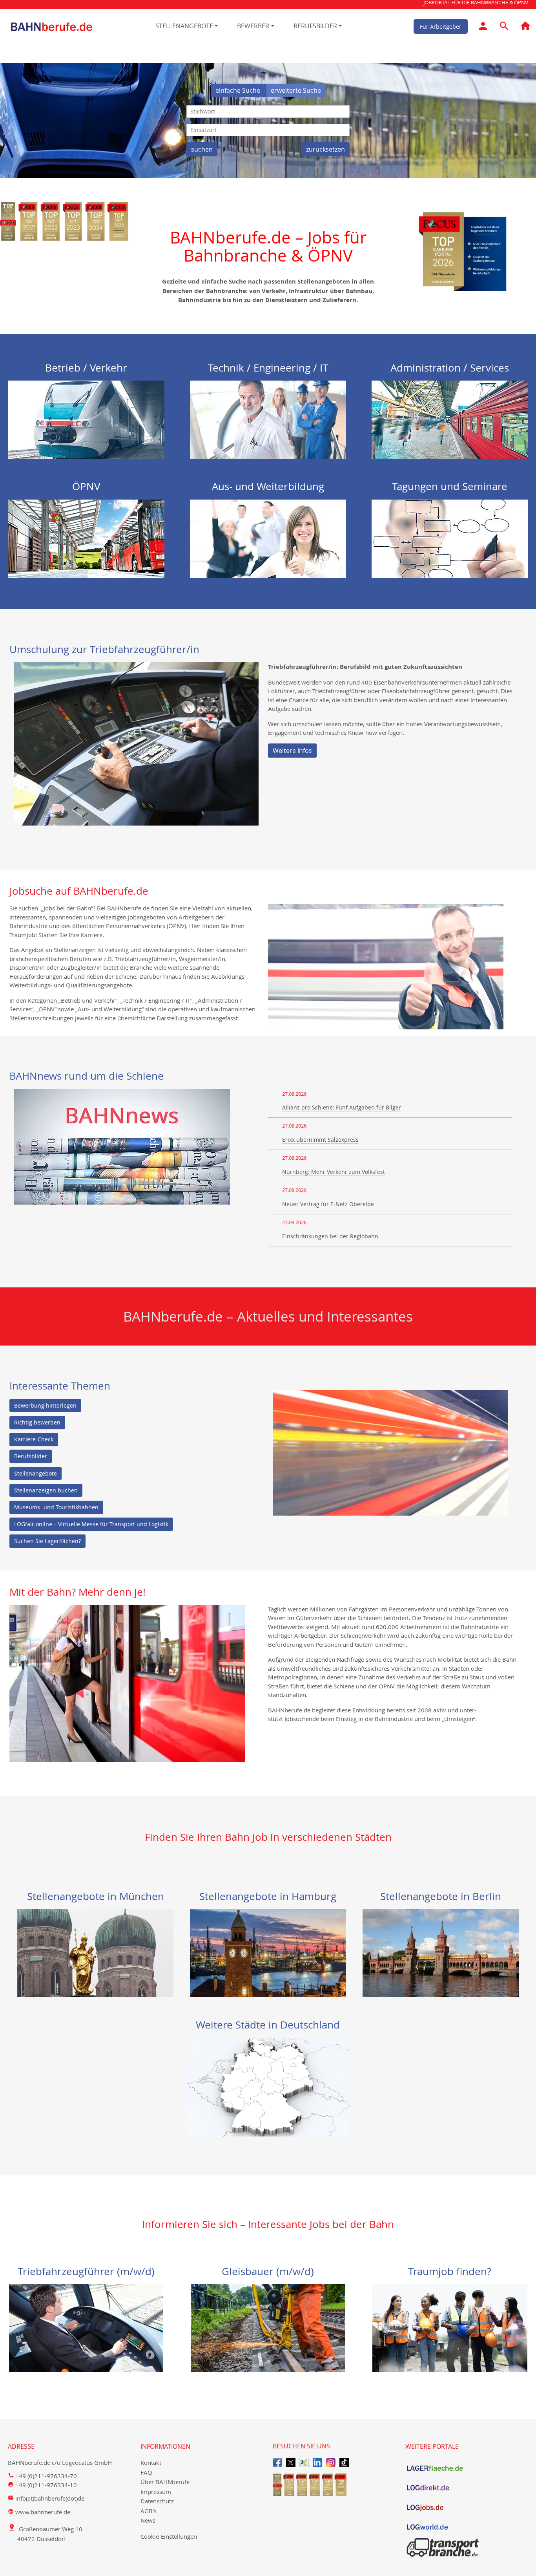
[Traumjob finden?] (450, 2327)
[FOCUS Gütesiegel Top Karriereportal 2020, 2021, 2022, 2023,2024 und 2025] (334, 2485)
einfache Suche (239, 90)
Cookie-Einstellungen (169, 2536)
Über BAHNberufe (165, 2482)
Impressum (156, 2492)
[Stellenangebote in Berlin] (441, 1952)
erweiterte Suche (296, 90)
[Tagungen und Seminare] (450, 538)
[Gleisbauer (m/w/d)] (268, 2327)
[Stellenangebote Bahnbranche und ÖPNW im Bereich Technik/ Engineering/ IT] (268, 419)
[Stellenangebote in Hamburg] (268, 1952)
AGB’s (149, 2511)
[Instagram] (331, 2462)
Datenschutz (157, 2501)
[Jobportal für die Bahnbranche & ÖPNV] (525, 27)
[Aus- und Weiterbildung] (268, 538)
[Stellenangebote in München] (95, 1952)
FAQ (146, 2472)
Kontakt (151, 2462)
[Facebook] (277, 2462)
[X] (291, 2462)
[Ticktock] (344, 2462)
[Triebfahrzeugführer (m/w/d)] (86, 2327)
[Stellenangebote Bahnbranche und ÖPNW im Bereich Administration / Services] (450, 419)
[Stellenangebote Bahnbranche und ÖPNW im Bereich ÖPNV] (86, 538)
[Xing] (304, 2462)
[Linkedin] (317, 2462)
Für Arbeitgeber (441, 26)
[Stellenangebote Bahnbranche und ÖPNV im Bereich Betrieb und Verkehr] (86, 419)
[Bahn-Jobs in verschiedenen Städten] (268, 2087)
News (148, 2520)
